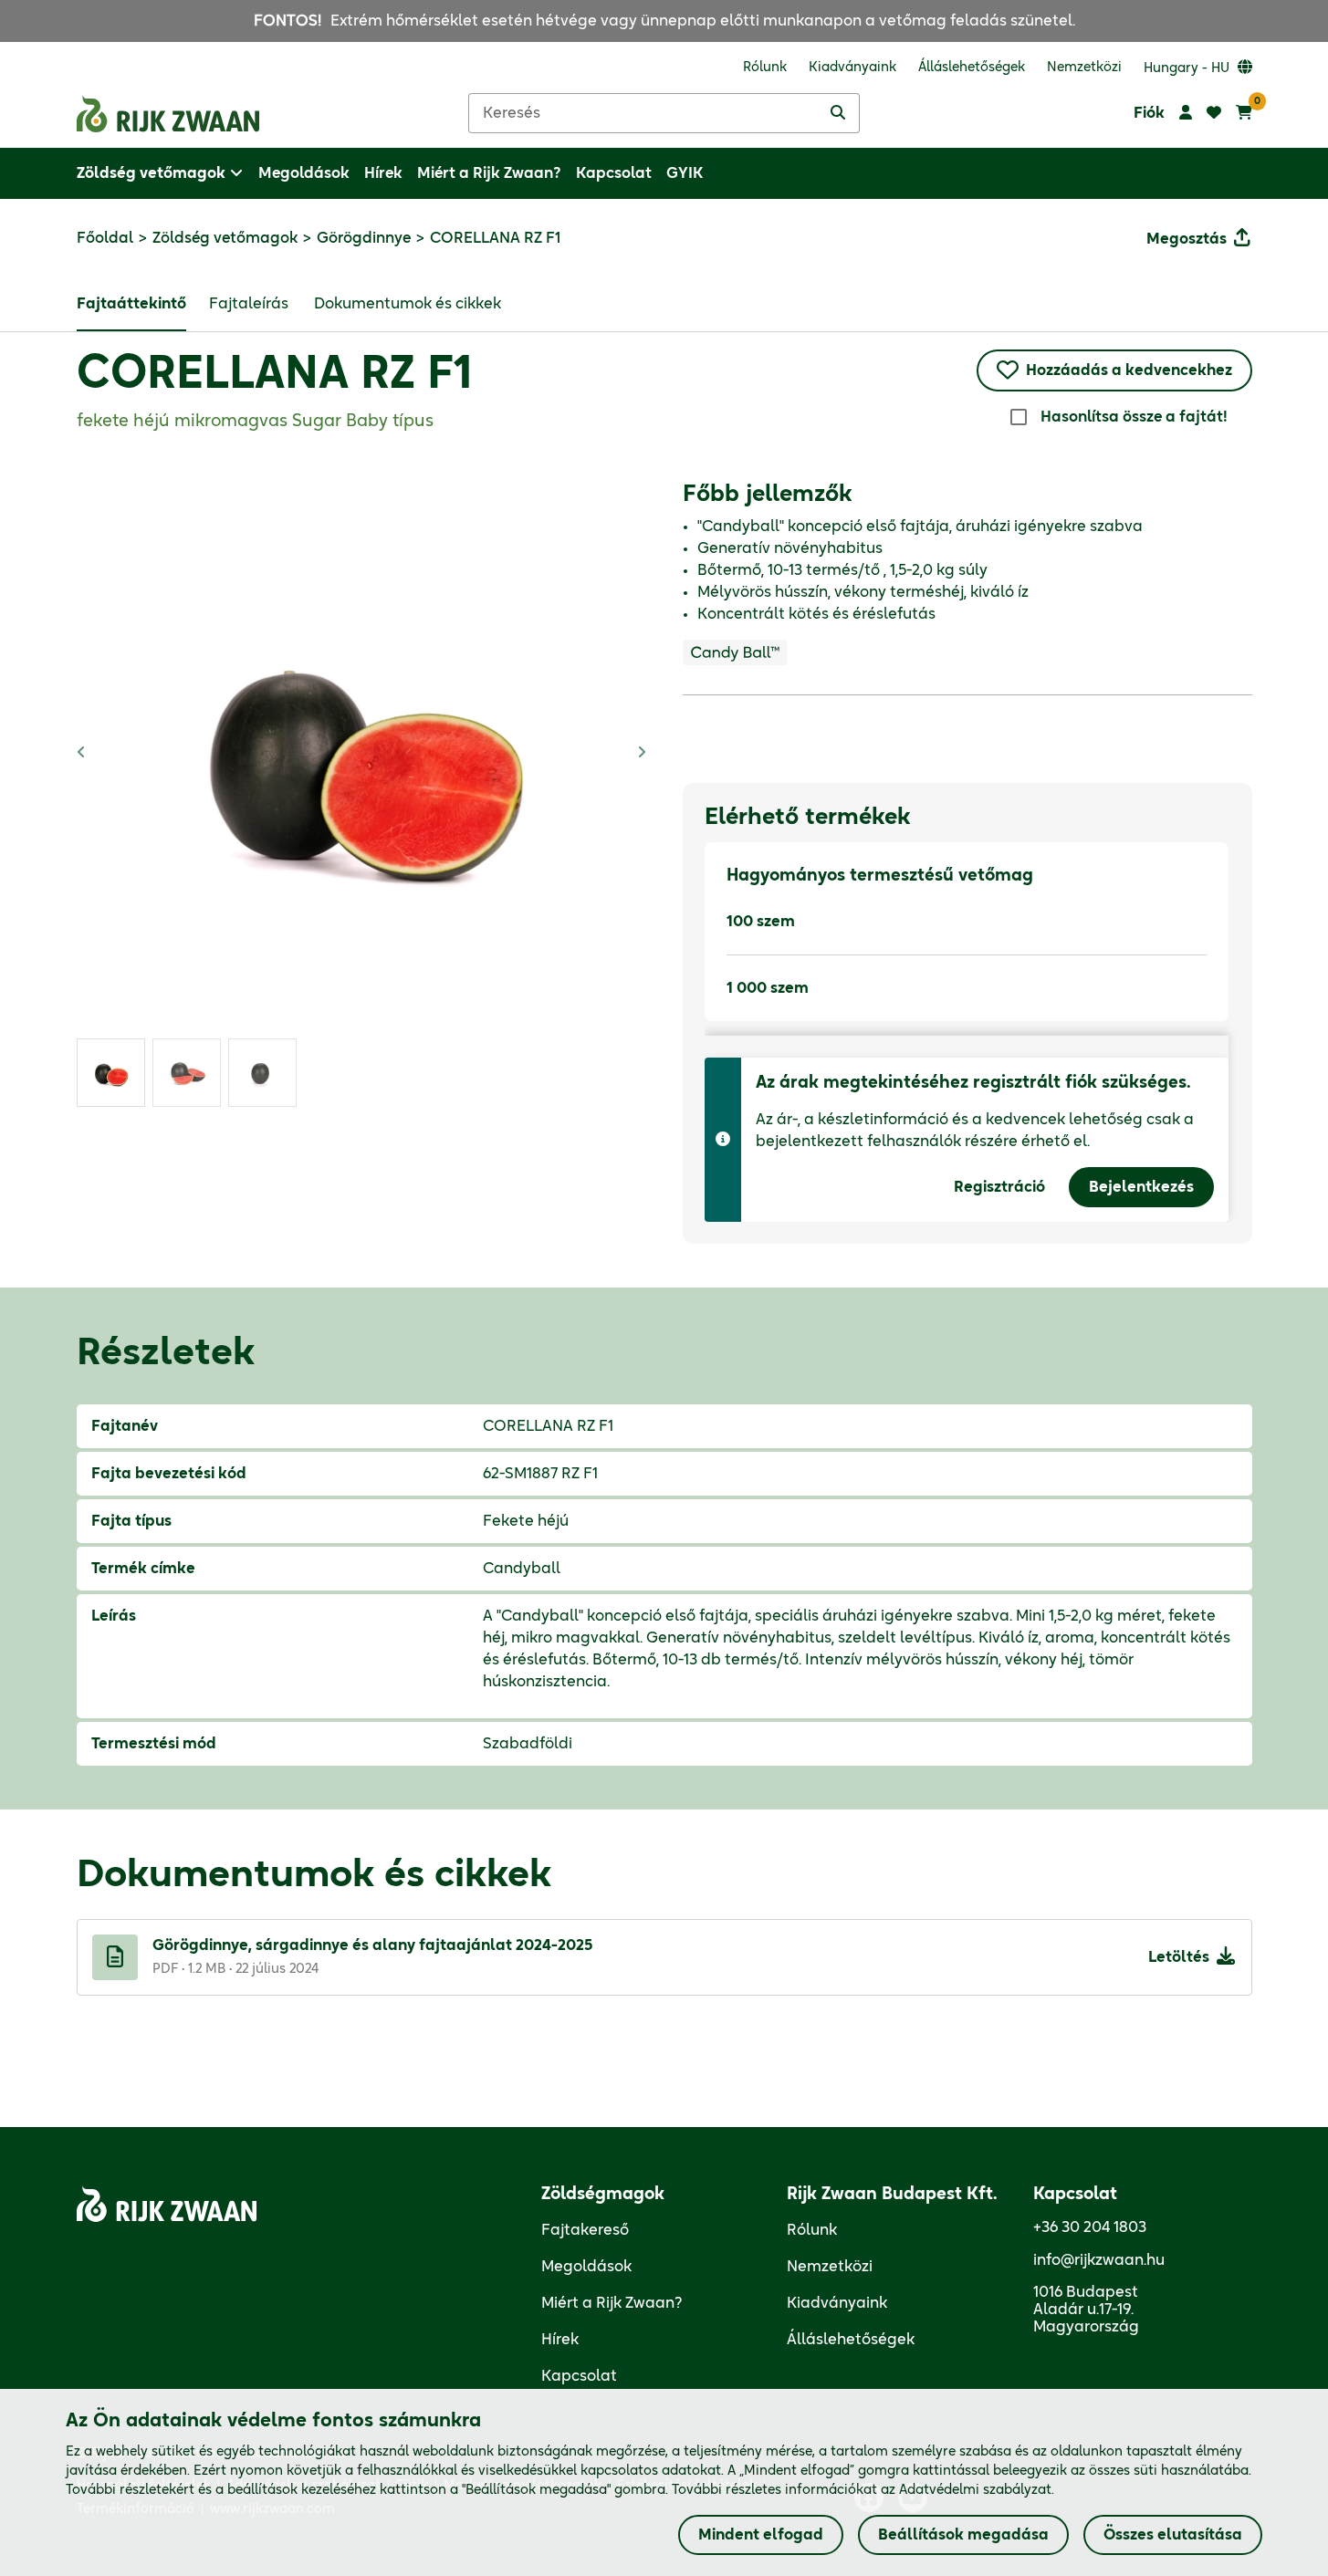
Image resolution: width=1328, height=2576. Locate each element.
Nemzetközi (830, 2267)
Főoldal (105, 238)
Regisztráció (999, 1187)
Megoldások (586, 2267)
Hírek (560, 2340)
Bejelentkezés (1141, 1187)
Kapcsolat (579, 2376)
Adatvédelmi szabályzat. (977, 2490)
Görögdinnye (364, 238)
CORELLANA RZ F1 (274, 375)
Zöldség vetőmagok (225, 238)
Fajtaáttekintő (131, 304)
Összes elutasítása (1173, 2535)
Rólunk (812, 2230)
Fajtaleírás (249, 304)
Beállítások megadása (963, 2535)
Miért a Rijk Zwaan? (612, 2303)
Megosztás (1187, 239)
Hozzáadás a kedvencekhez (1129, 370)
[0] (1244, 113)
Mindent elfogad (761, 2535)
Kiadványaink (837, 2303)
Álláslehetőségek (851, 2340)
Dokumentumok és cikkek (408, 304)
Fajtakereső (585, 2230)
